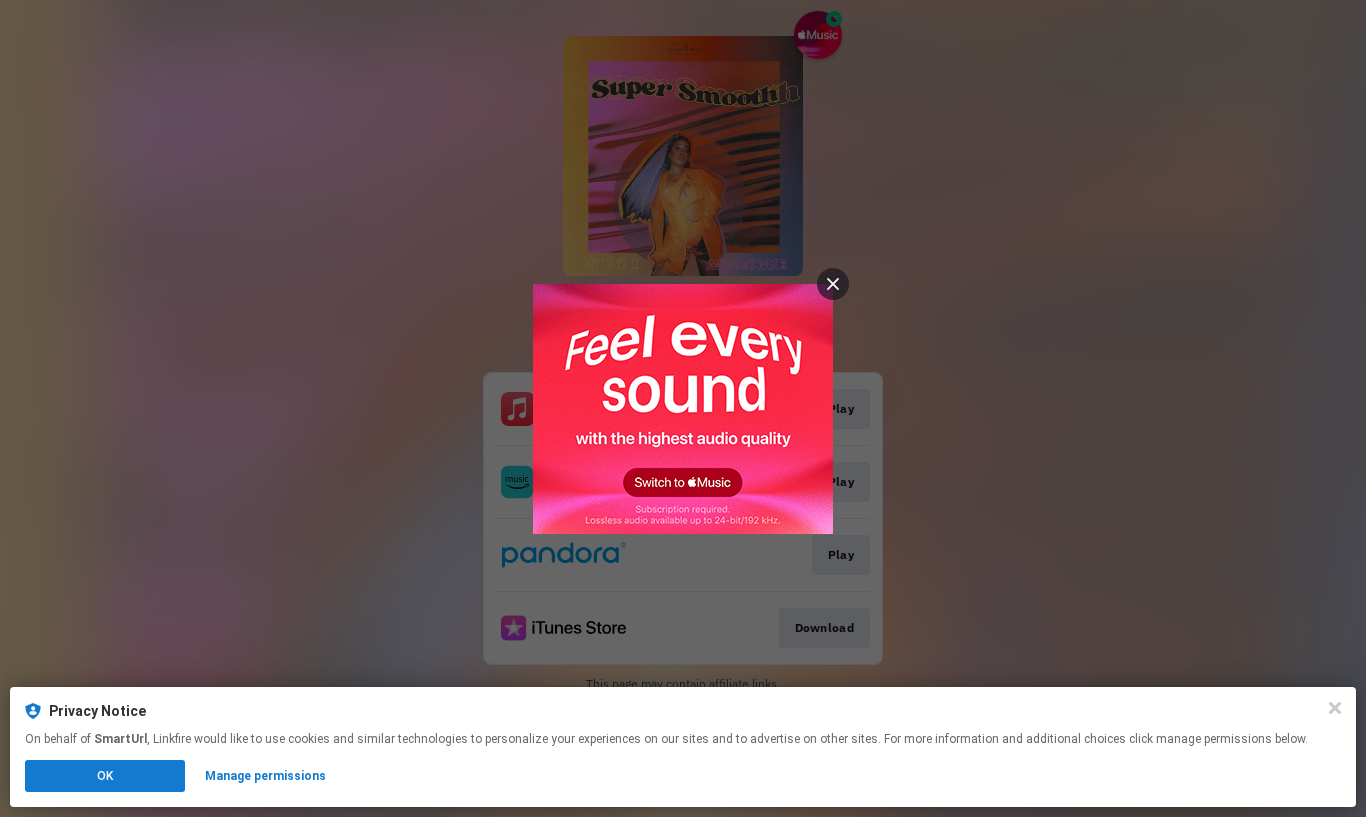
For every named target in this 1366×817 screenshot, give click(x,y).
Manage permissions (265, 776)
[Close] (1335, 708)
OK (105, 776)
